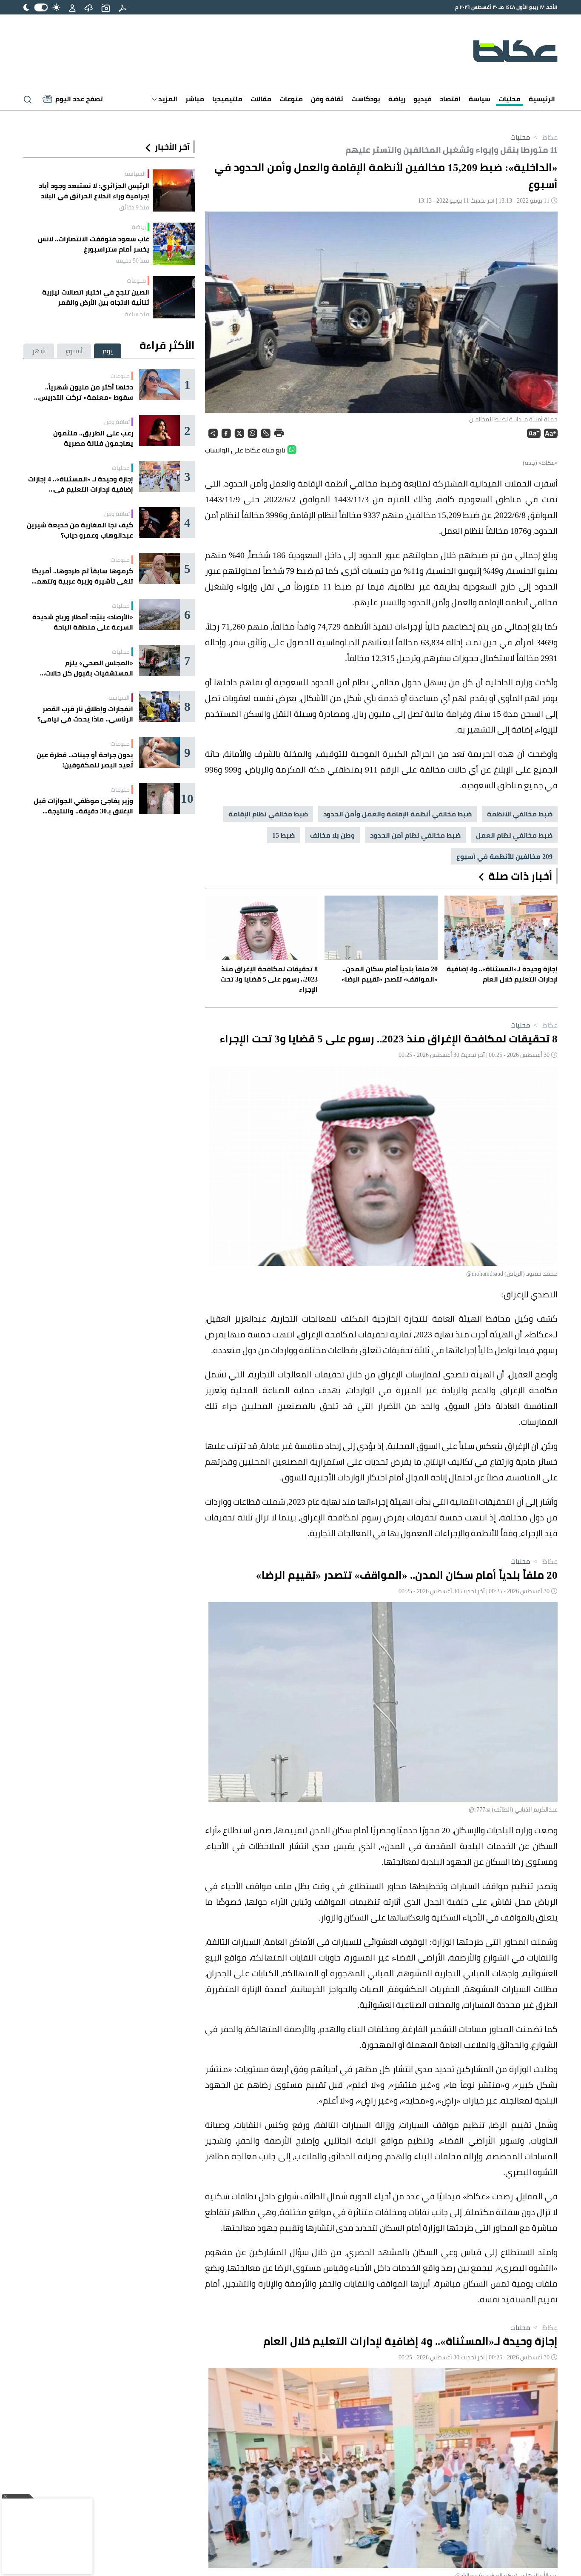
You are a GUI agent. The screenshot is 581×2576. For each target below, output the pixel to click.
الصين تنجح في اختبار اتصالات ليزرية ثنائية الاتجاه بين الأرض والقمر (96, 297)
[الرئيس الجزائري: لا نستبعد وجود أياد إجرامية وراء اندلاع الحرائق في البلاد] (174, 190)
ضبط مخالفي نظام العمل (514, 835)
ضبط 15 (283, 835)
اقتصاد (450, 99)
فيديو (423, 99)
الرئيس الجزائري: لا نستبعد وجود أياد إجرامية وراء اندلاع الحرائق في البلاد (94, 191)
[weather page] (88, 7)
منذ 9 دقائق (134, 207)
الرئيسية (542, 99)
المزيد (167, 99)
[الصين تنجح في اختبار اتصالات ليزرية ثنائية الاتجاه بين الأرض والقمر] (174, 297)
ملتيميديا (227, 99)
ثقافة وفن (327, 99)
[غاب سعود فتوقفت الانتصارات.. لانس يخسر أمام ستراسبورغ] (174, 244)
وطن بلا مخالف (332, 835)
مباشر (195, 99)
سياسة (480, 99)
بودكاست (366, 99)
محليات (510, 99)
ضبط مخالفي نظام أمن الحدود (415, 835)
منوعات (291, 99)
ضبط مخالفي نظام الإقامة (268, 814)
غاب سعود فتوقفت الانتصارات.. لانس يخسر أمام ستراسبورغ (94, 244)
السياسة (135, 174)
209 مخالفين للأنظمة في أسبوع (504, 856)
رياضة (397, 99)
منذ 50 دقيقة (132, 260)
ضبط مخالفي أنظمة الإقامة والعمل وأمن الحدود (397, 814)
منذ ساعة (137, 314)
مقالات (261, 99)
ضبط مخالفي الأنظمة (520, 814)
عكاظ (545, 137)
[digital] (122, 7)
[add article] (105, 7)
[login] (72, 7)
